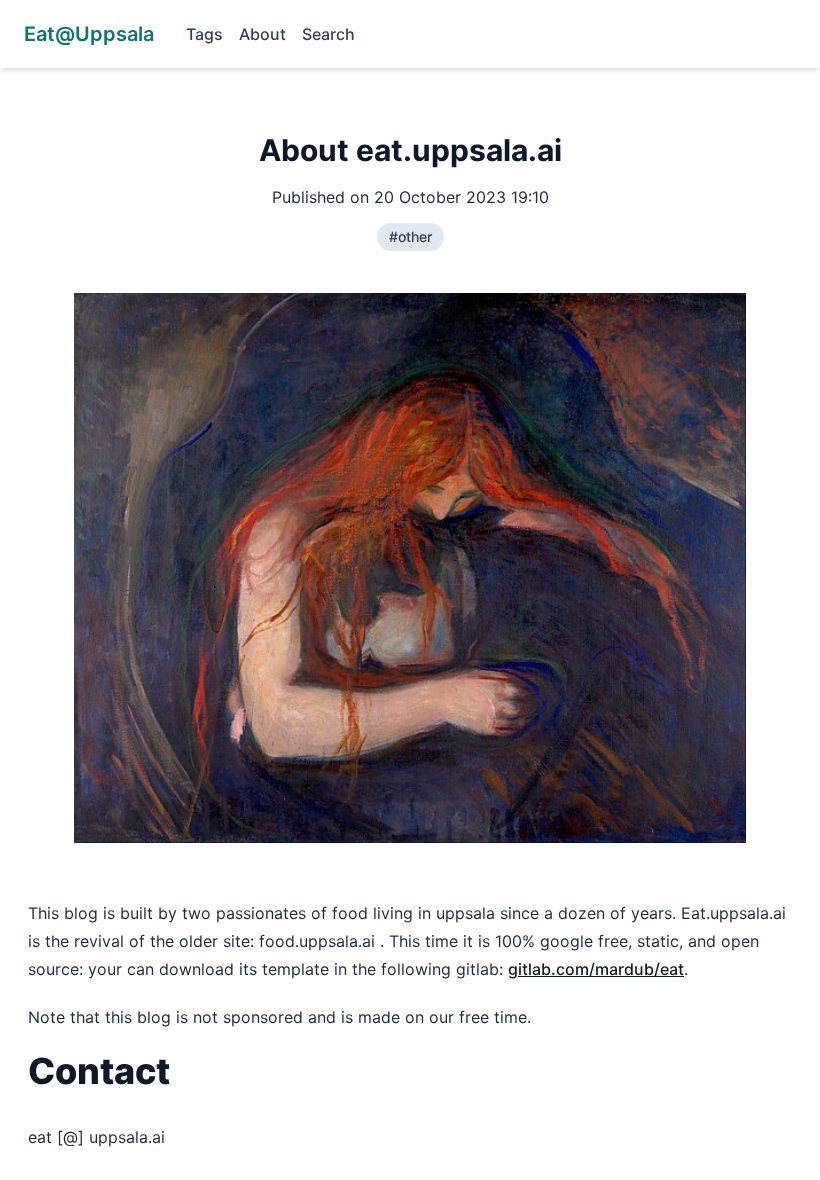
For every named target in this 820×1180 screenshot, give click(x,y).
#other (410, 236)
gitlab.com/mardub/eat (596, 969)
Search (328, 34)
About (262, 34)
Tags (204, 34)
